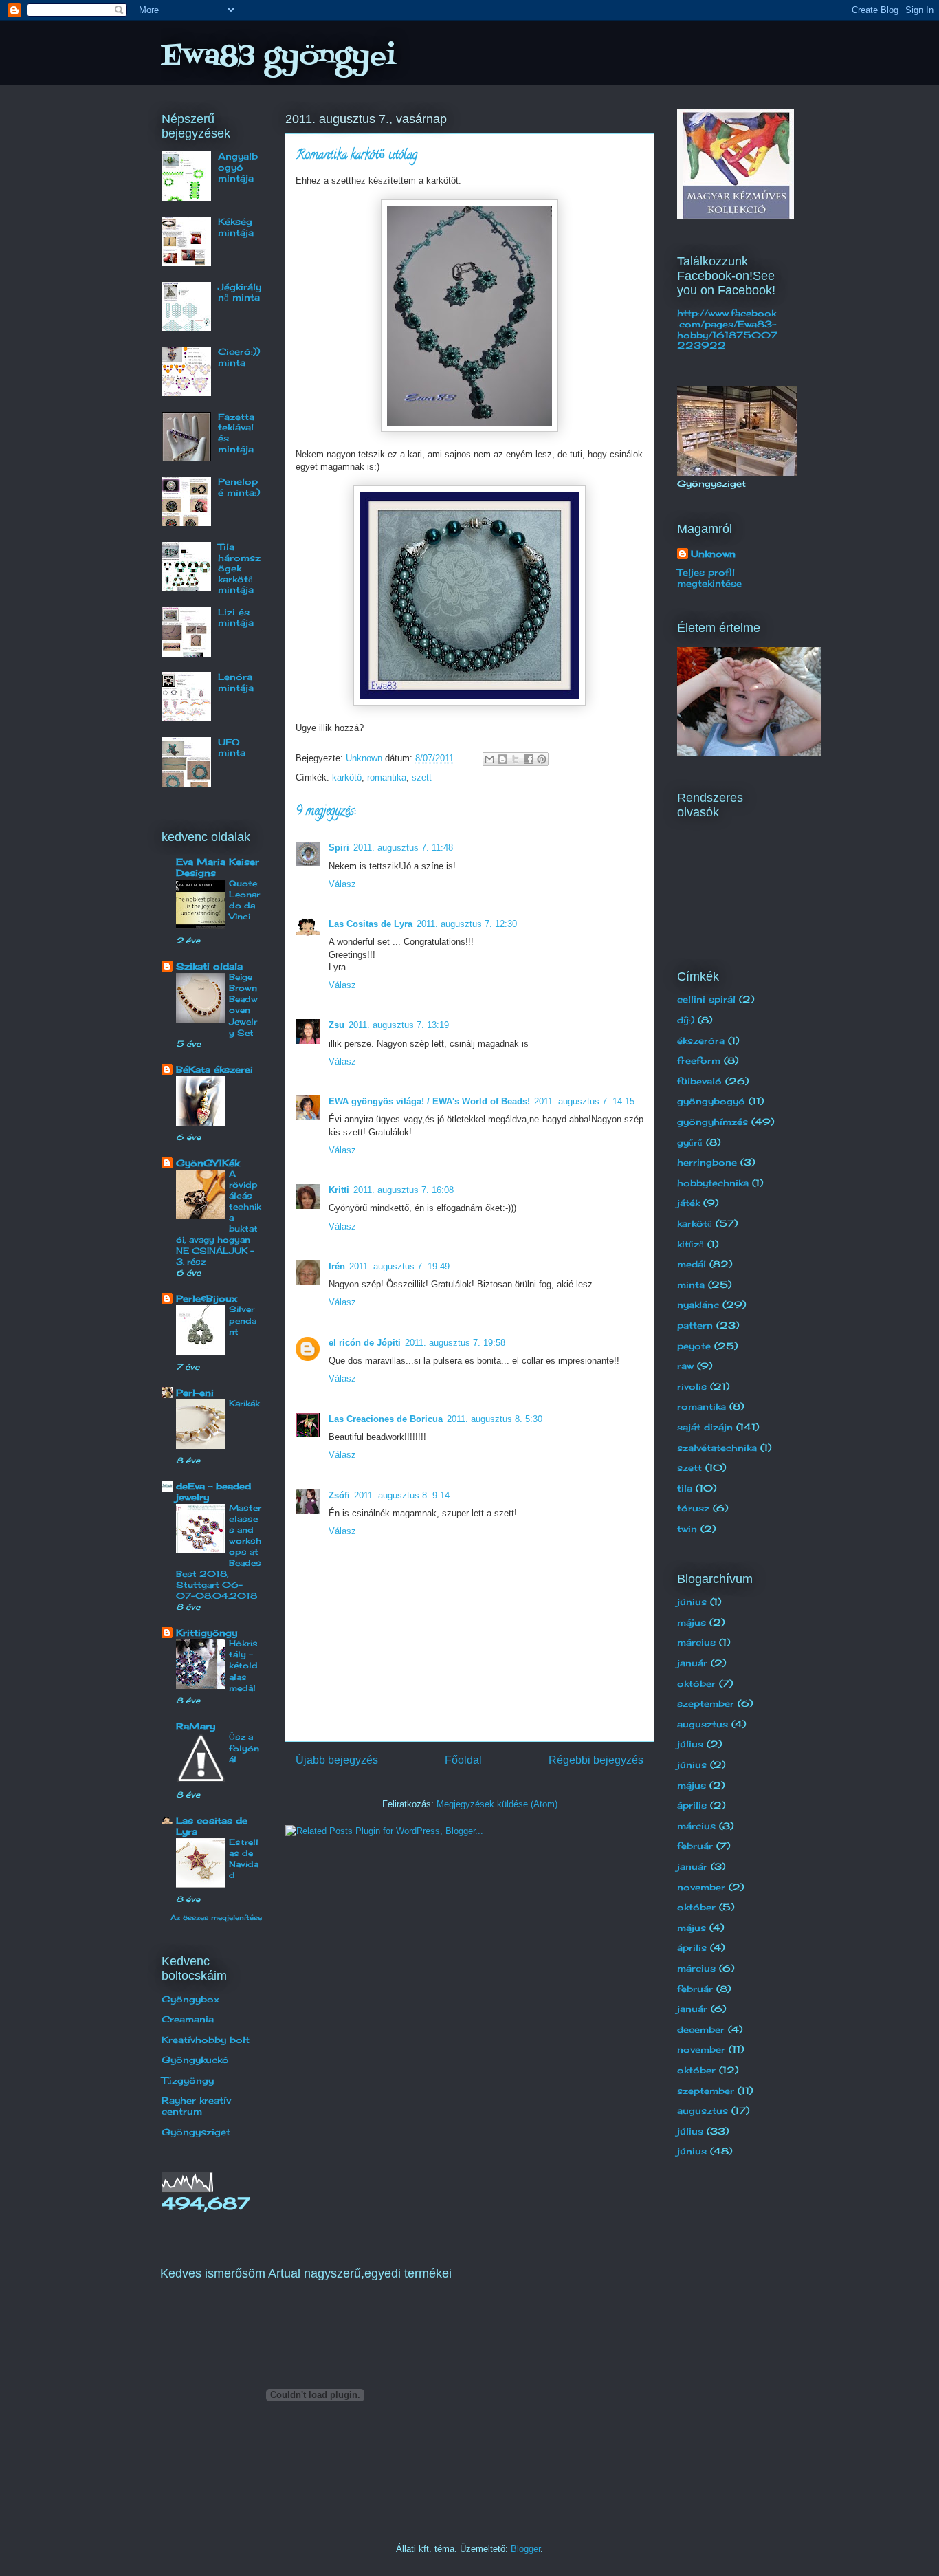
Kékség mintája (236, 227)
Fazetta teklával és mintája (236, 433)
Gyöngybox (190, 1999)
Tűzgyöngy (188, 2080)
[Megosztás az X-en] (516, 759)
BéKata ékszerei (214, 1069)
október (696, 1683)
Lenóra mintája (236, 682)
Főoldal (463, 1760)
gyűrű (690, 1142)
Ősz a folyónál (244, 1748)
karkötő (347, 777)
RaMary (196, 1726)
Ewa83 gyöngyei (278, 57)
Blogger (526, 2549)
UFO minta (232, 747)
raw (685, 1366)
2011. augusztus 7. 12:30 (467, 924)
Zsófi (339, 1495)
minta (691, 1285)
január (692, 1663)
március (696, 1642)
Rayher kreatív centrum (196, 2106)
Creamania (188, 2019)
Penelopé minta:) (239, 487)
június (692, 1602)
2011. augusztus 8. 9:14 (402, 1495)
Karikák (244, 1403)
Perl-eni (195, 1393)
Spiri (339, 848)
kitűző (691, 1244)
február (695, 1846)
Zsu (336, 1025)
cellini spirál (706, 999)
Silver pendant (243, 1320)
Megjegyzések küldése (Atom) (497, 1804)
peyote (694, 1346)
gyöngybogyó (711, 1101)
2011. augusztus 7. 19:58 (455, 1343)
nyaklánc (698, 1305)
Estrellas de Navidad (244, 1858)
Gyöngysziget (196, 2132)
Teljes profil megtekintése (709, 578)
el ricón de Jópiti (365, 1343)
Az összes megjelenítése (216, 1917)
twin (687, 1529)
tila (685, 1488)
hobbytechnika (713, 1183)
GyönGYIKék (208, 1163)
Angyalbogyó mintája (238, 167)
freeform (699, 1060)
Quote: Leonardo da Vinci (244, 900)
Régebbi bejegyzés (596, 1760)
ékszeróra (701, 1040)
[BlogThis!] (502, 759)
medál (692, 1264)
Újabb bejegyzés (337, 1760)
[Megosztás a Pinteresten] (542, 759)
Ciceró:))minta (239, 357)
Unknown (713, 554)
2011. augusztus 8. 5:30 (495, 1419)
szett (422, 777)
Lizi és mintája (236, 618)
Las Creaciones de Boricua (386, 1419)
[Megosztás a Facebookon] (529, 759)
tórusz (693, 1508)
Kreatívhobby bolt (206, 2040)
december (701, 2029)
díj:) (686, 1020)
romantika (387, 777)
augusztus (703, 1724)
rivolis (692, 1386)
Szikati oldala (209, 966)
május (692, 1622)
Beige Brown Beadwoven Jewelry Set (243, 1004)
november (701, 1887)
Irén (337, 1266)
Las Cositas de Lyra (371, 924)
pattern (695, 1325)
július (690, 1744)
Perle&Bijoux (207, 1298)
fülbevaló (699, 1081)
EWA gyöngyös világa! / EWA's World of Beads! (429, 1101)
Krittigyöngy (207, 1633)
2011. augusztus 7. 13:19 (399, 1025)
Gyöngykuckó (195, 2060)
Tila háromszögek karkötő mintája (239, 568)
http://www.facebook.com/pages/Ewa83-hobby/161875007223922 (727, 329)
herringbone (707, 1162)
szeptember (706, 1703)
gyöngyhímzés (712, 1122)
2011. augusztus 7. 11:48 (403, 848)
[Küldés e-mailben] (489, 759)
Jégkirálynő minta (240, 292)
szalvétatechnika (717, 1448)
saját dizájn (705, 1427)
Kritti (339, 1190)
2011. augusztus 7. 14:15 (584, 1101)
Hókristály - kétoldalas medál (243, 1665)
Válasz (342, 884)
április (692, 1805)
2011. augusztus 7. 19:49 (399, 1266)
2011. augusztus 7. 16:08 (404, 1190)
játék (688, 1203)
